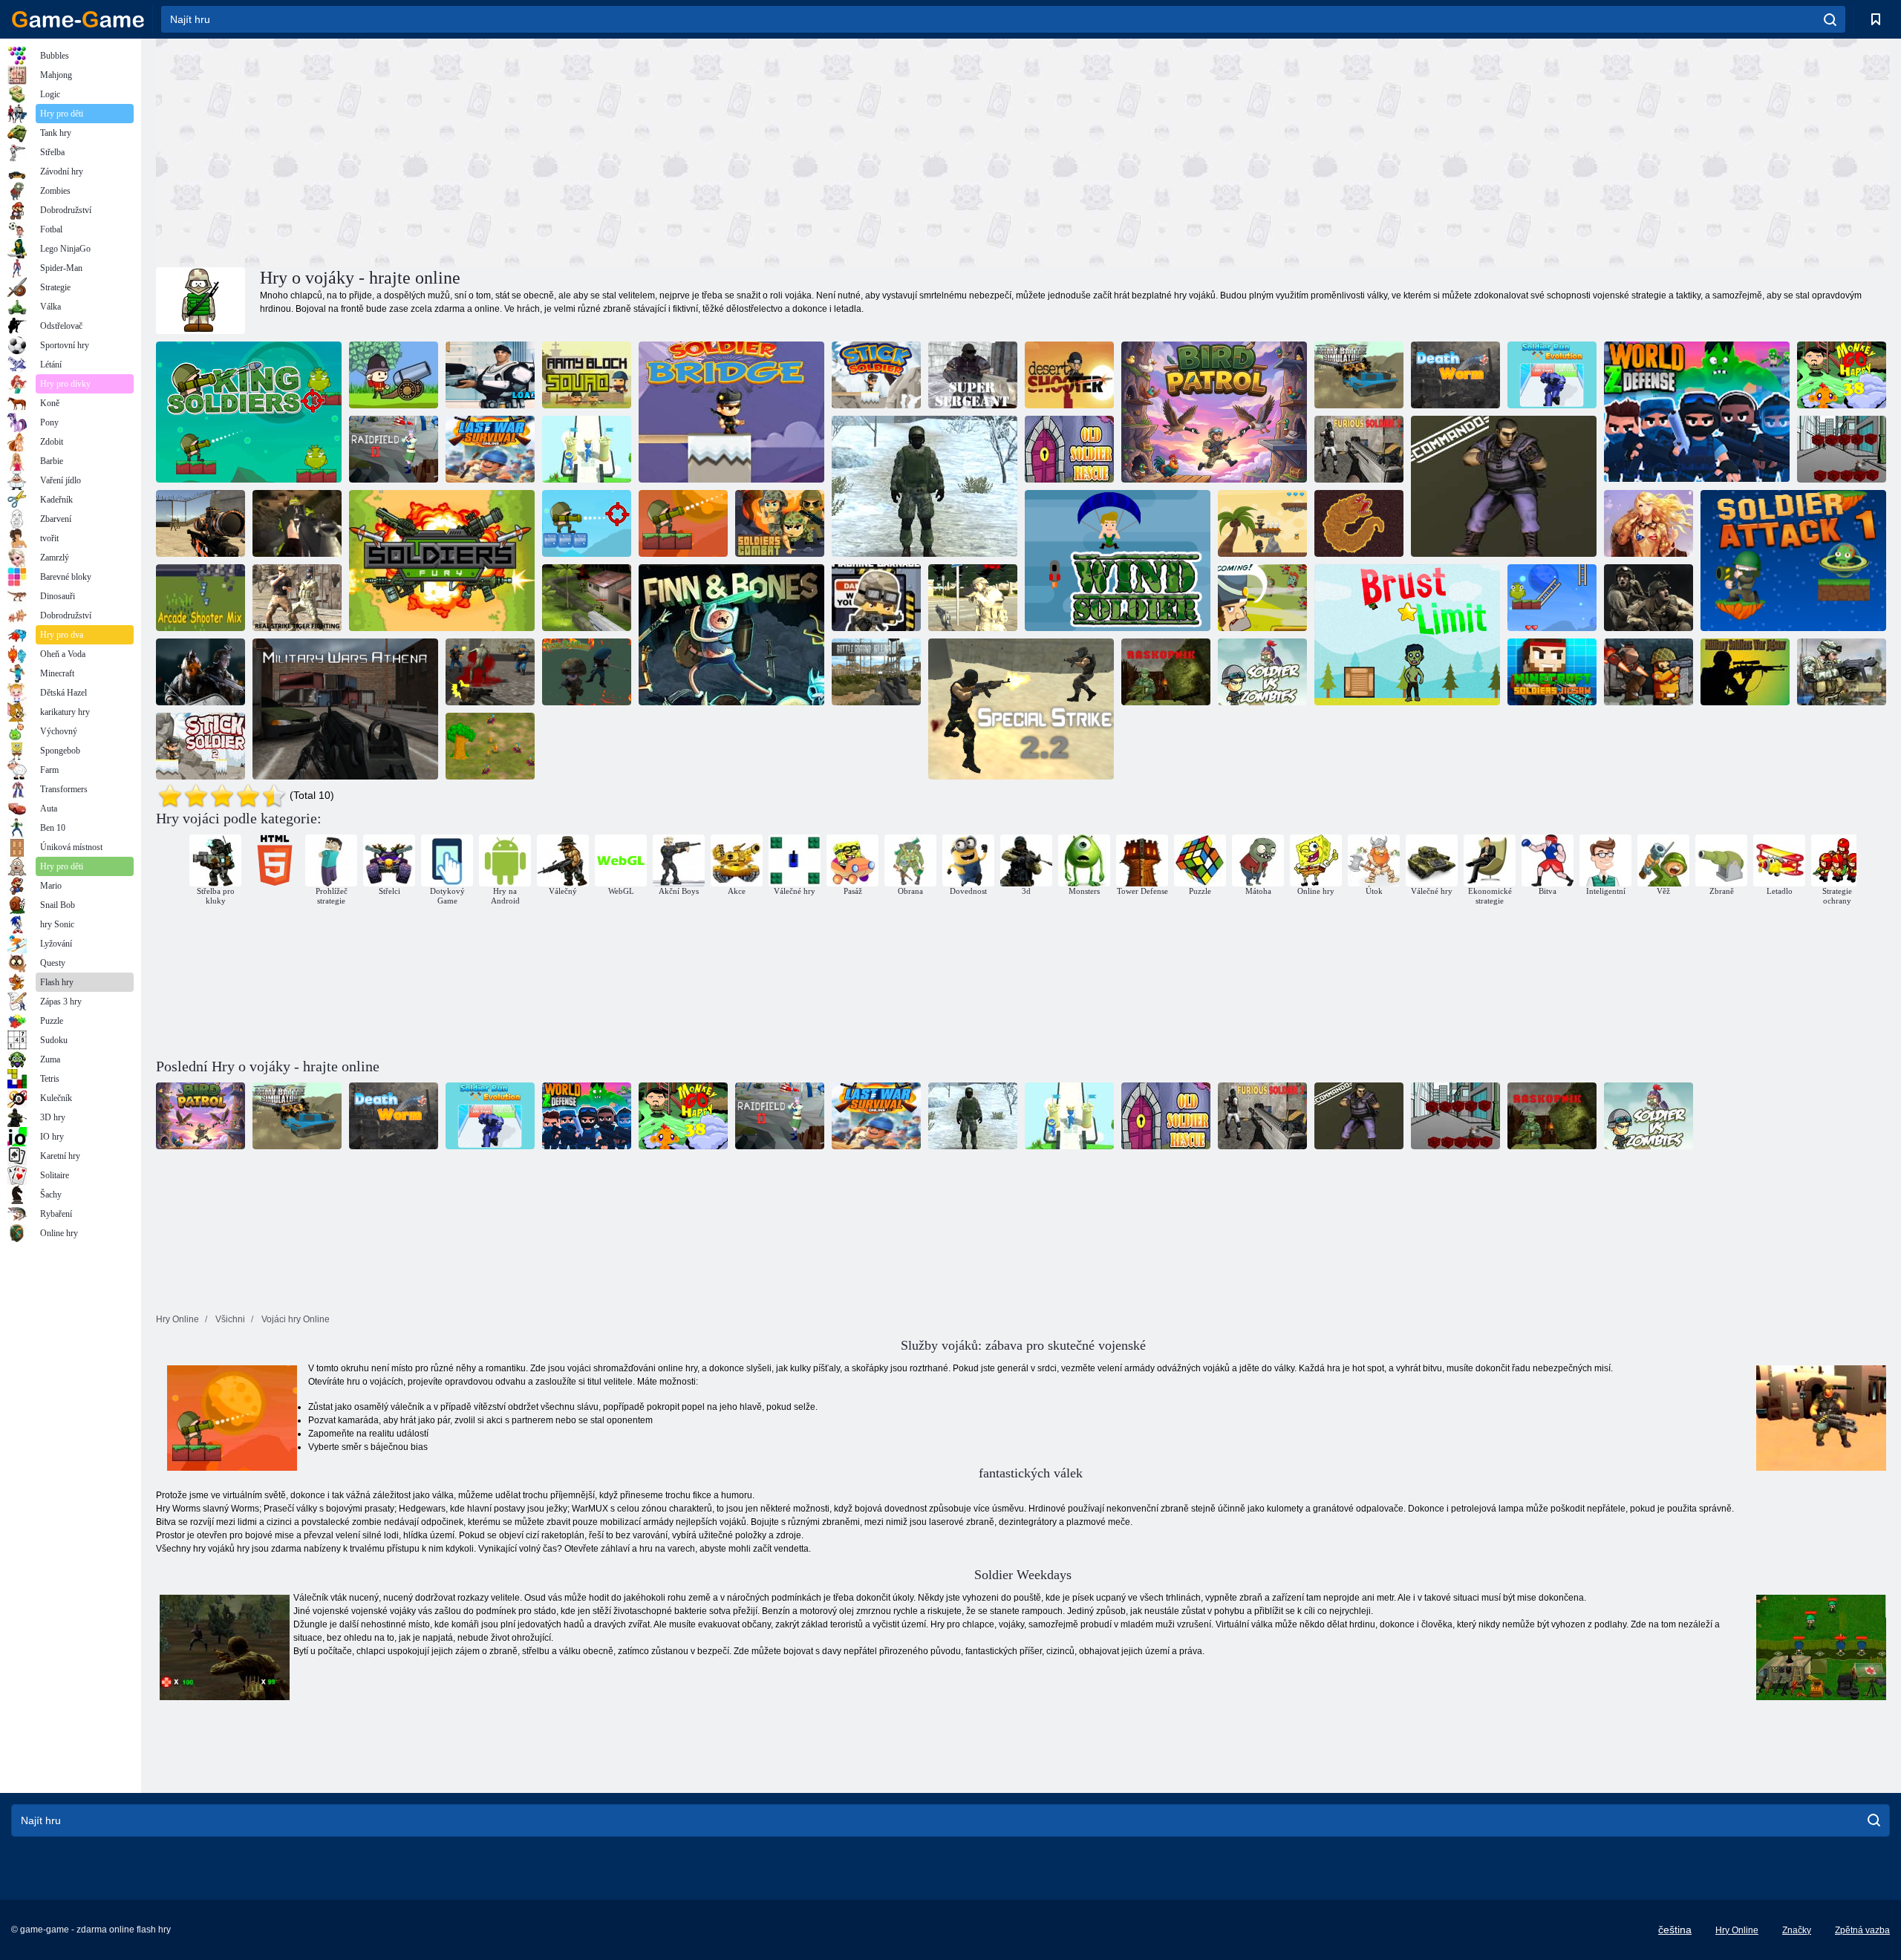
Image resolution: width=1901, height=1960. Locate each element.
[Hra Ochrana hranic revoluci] (587, 598)
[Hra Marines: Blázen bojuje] (490, 375)
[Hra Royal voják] (249, 412)
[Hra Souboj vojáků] (587, 449)
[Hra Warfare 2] (973, 598)
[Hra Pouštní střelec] (1069, 375)
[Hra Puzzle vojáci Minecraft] (1552, 672)
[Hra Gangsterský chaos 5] (490, 746)
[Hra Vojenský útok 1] (1793, 561)
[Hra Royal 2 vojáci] (683, 523)
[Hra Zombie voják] (1262, 672)
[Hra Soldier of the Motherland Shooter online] (925, 486)
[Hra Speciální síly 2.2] (1021, 709)
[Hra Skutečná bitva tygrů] (297, 598)
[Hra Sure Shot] (200, 523)
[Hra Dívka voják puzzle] (1649, 523)
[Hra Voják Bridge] (731, 412)
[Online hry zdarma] (78, 19)
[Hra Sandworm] (1359, 523)
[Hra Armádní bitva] (1359, 375)
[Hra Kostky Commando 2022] (1842, 449)
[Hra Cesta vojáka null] (1262, 523)
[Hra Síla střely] (297, 523)
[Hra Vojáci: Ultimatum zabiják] (200, 672)
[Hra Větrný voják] (1118, 561)
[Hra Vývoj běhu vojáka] (1552, 375)
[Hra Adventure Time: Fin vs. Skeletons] (731, 635)
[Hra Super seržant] (973, 375)
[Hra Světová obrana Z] (1697, 412)
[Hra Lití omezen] (1407, 635)
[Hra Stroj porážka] (876, 598)
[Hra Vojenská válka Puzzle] (1745, 672)
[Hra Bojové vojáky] (780, 523)
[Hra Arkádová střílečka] (200, 598)
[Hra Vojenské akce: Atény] (345, 709)
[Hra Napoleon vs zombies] (1262, 598)
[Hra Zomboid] (490, 672)
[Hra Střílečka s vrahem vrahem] (1649, 672)
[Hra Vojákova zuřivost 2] (1359, 449)
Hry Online (1737, 1930)
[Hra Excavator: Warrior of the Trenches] (1166, 672)
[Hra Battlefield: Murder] (876, 672)
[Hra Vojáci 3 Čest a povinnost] (1649, 598)
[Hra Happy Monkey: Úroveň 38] (1842, 375)
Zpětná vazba (1862, 1930)
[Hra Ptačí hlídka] (1214, 412)
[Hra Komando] (1504, 486)
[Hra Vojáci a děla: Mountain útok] (394, 375)
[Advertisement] (590, 151)
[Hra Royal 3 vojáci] (1552, 598)
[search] (1830, 19)
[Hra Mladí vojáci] (587, 672)
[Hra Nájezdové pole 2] (394, 449)
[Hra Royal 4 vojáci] (587, 523)
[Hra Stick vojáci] (876, 375)
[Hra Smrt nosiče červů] (1455, 375)
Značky (1797, 1930)
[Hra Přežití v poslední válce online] (490, 449)
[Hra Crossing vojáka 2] (200, 746)
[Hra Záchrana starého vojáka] (1069, 449)
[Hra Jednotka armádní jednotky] (587, 375)
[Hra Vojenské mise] (1842, 672)
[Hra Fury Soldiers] (442, 561)
